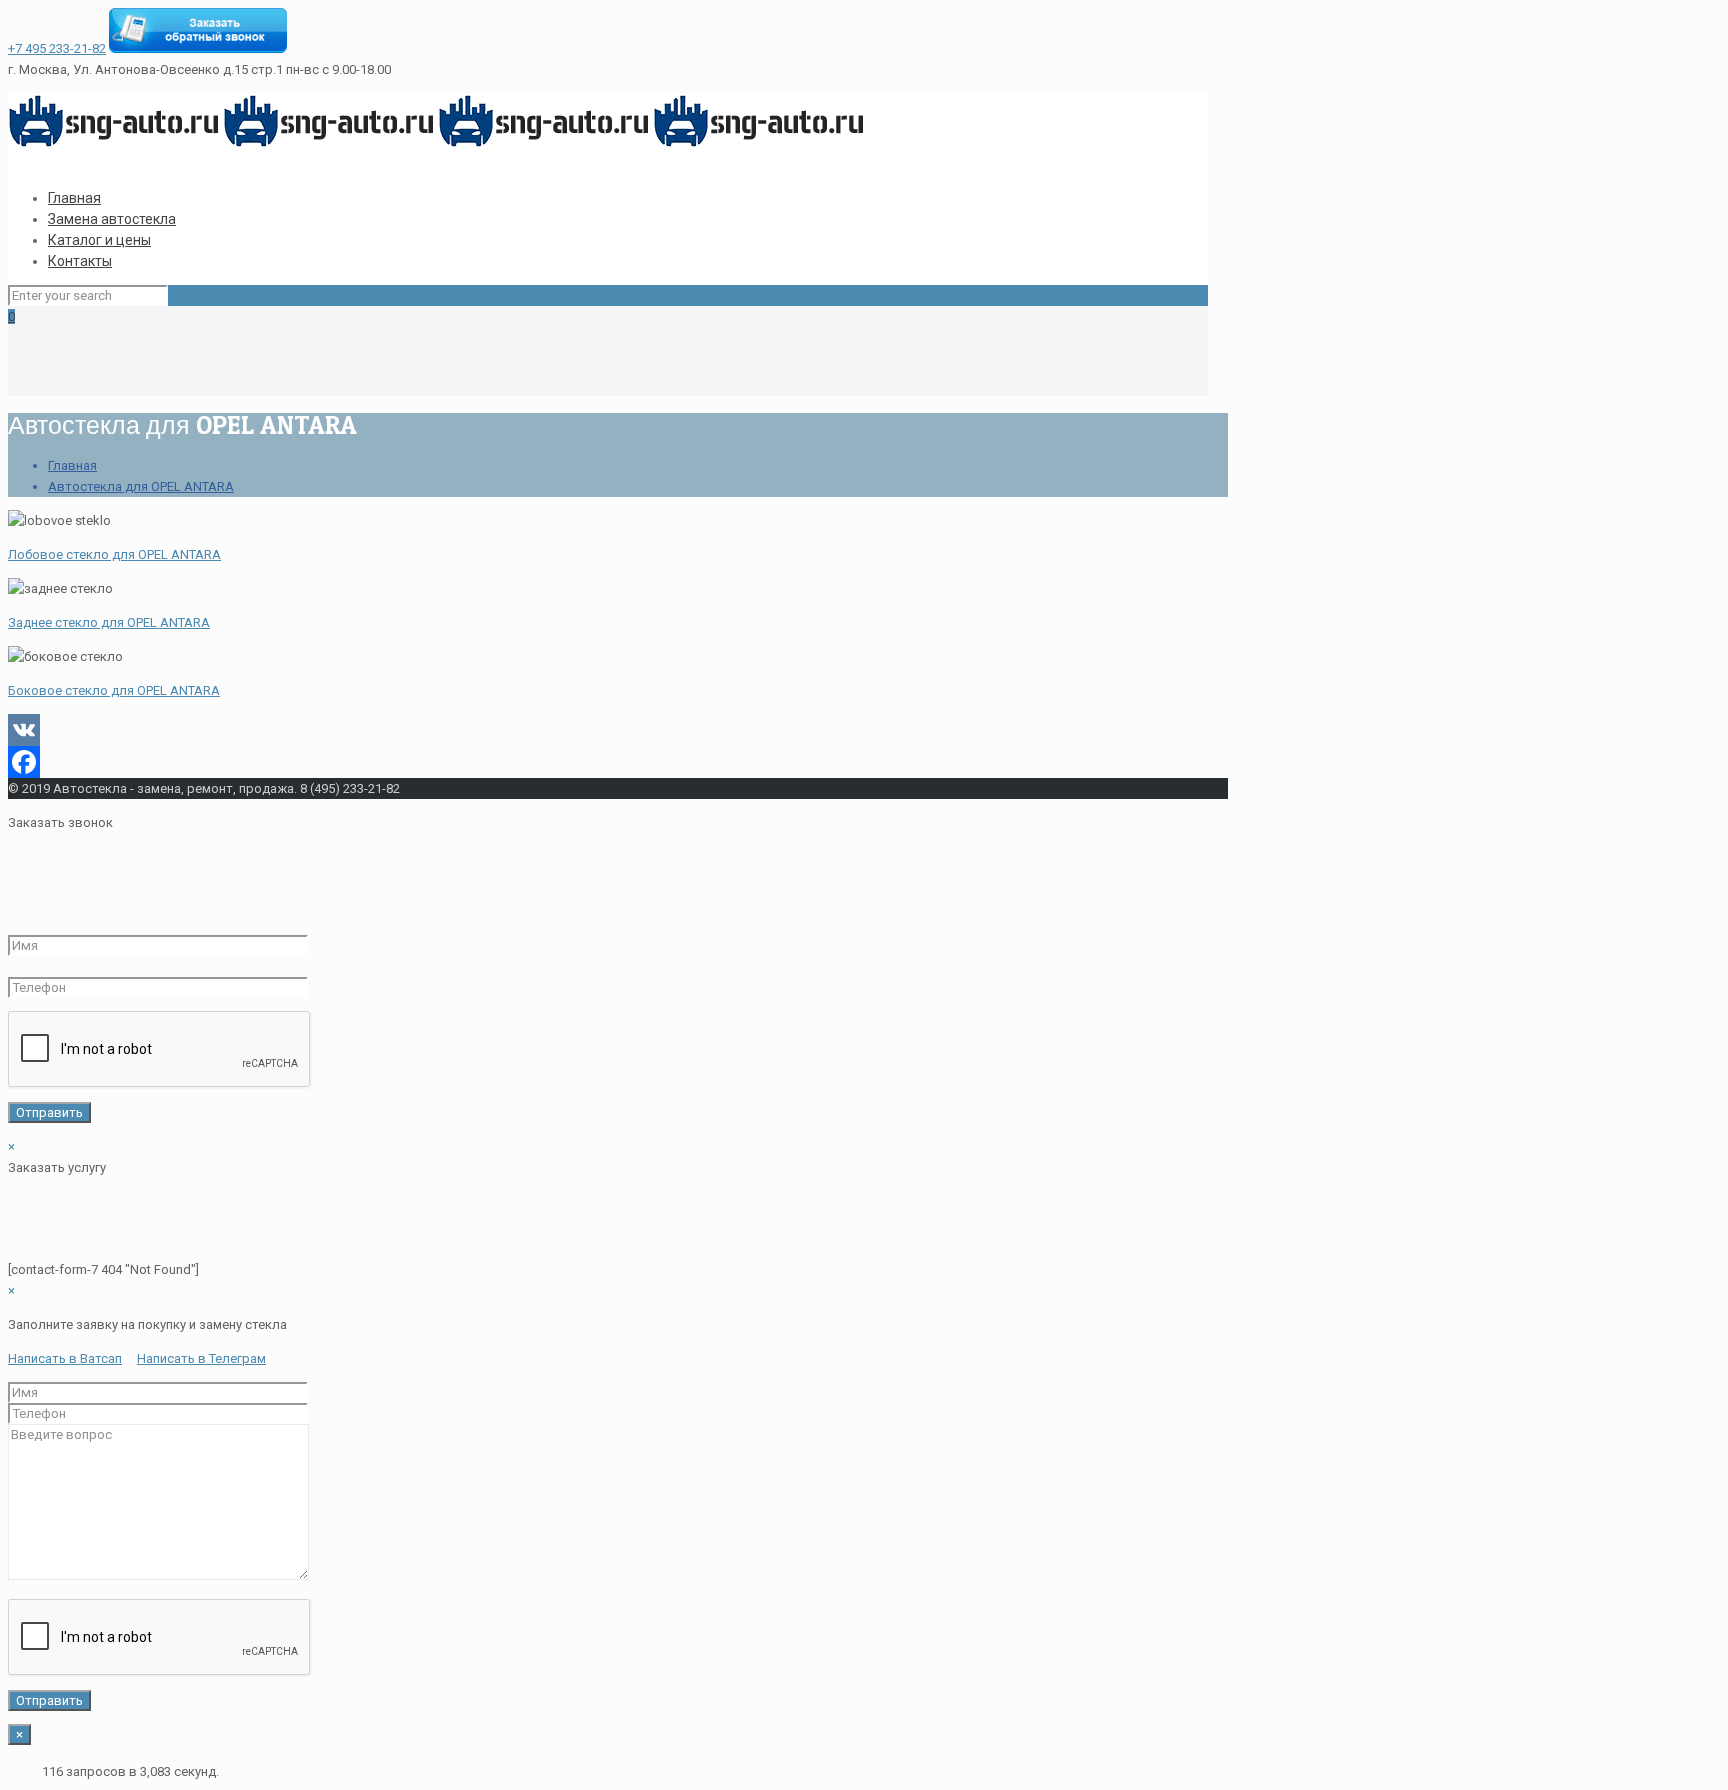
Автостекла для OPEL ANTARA (141, 486)
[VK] (608, 730)
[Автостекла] (438, 144)
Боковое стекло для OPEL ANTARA (114, 690)
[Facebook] (608, 762)
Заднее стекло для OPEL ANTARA (109, 622)
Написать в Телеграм (201, 1358)
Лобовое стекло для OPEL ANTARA (114, 554)
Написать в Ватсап (65, 1358)
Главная (72, 465)
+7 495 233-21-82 (57, 48)
